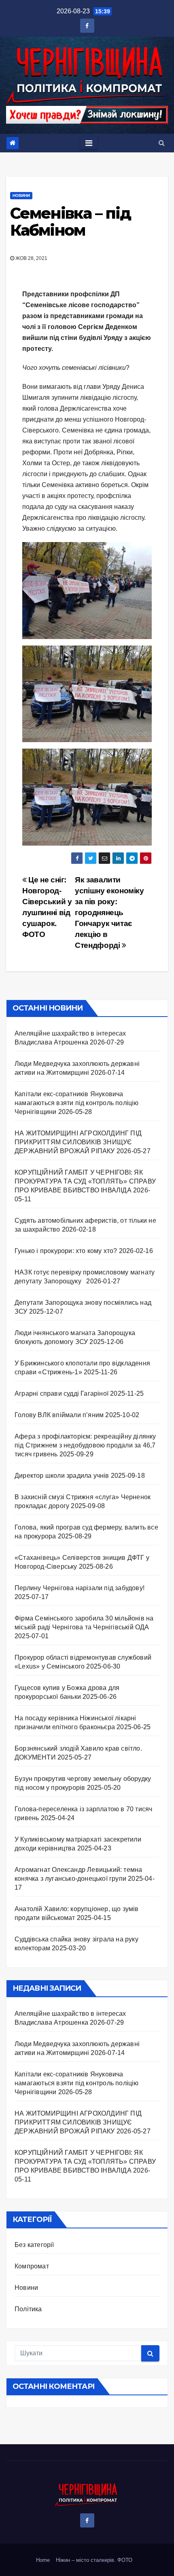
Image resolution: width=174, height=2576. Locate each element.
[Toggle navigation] (89, 143)
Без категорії (34, 2245)
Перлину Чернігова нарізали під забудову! (80, 1588)
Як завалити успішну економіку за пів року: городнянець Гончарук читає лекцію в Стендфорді (109, 912)
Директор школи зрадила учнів (62, 1476)
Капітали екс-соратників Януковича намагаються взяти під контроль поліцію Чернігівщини (77, 1103)
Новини (21, 195)
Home (43, 2560)
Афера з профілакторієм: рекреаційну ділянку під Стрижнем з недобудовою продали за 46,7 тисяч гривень (85, 1445)
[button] (162, 143)
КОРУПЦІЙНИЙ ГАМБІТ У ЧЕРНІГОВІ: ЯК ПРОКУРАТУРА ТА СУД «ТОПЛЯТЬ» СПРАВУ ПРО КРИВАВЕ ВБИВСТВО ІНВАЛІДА (85, 1181)
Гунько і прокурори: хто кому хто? (66, 1251)
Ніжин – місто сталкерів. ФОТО (94, 2560)
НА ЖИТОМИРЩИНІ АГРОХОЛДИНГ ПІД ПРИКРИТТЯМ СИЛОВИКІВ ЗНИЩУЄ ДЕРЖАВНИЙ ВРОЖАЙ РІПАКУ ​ (78, 1142)
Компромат (32, 2266)
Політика (28, 2309)
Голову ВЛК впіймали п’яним (59, 1415)
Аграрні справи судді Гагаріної (62, 1393)
